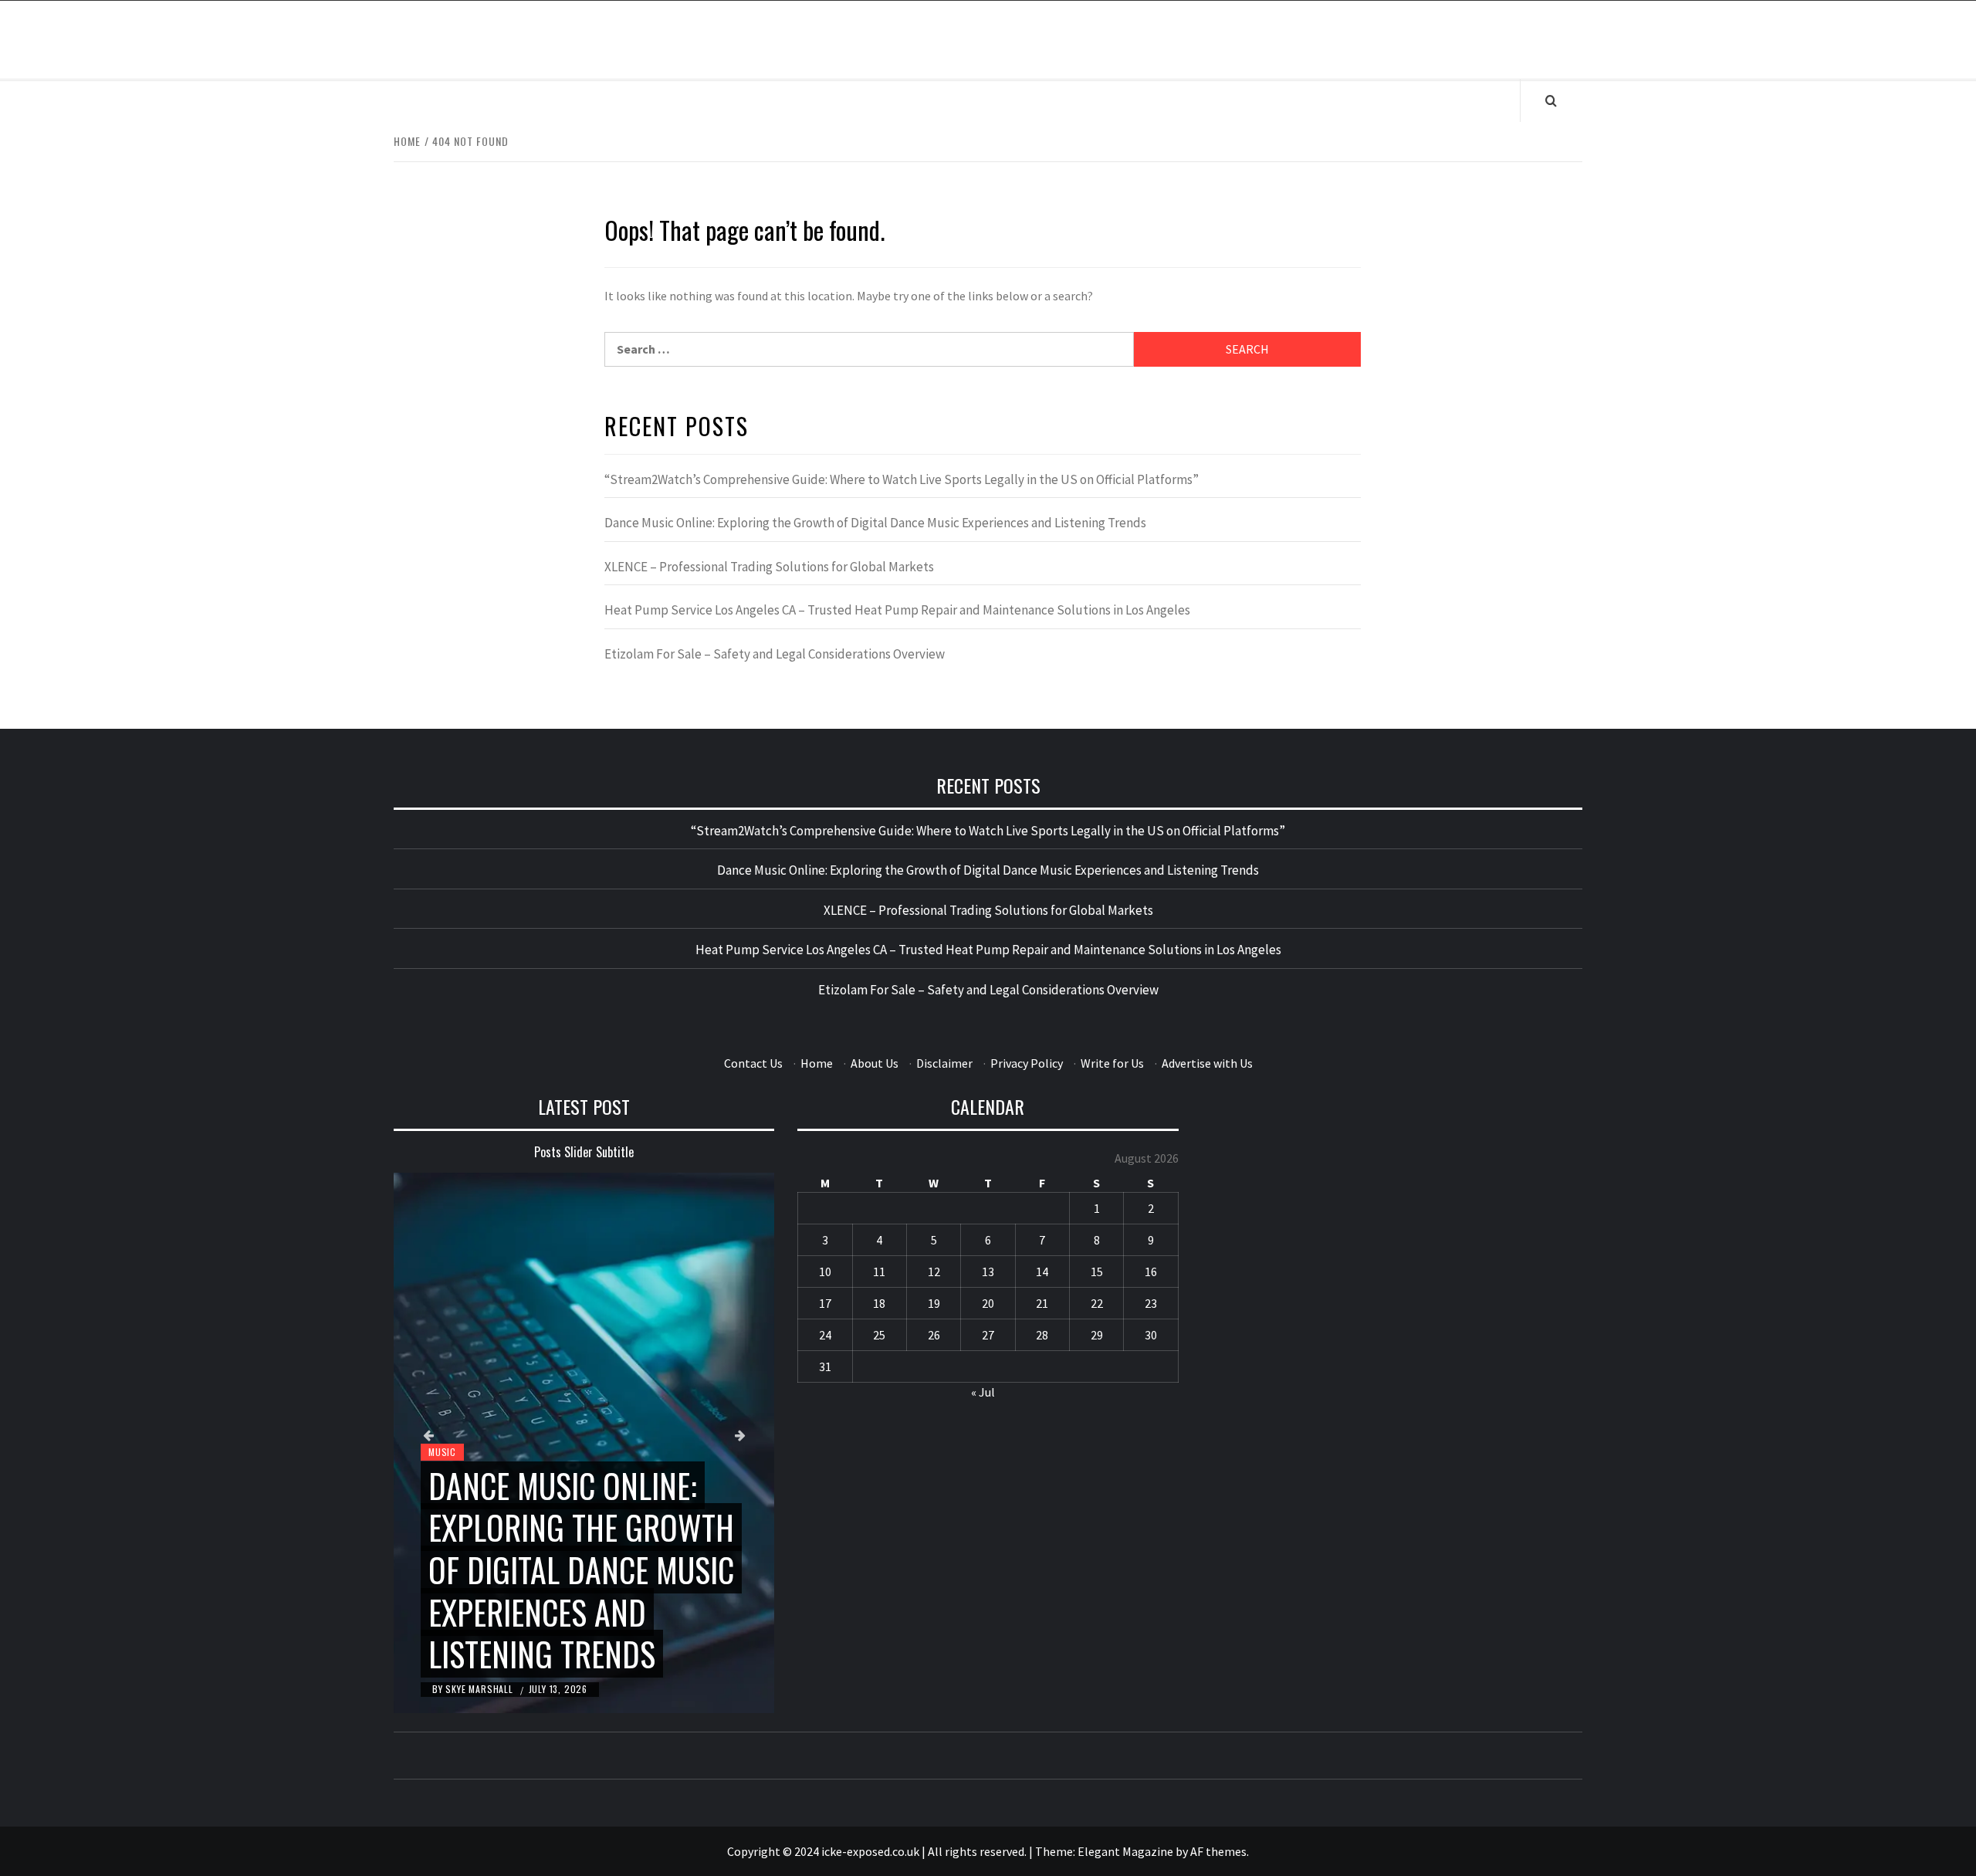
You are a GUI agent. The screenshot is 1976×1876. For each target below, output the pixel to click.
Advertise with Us (1207, 1063)
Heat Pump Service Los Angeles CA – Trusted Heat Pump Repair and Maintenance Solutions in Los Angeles (897, 610)
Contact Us (753, 1063)
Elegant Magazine (1125, 1851)
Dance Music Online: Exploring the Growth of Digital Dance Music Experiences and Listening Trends (875, 523)
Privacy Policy (1027, 1063)
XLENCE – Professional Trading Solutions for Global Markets (769, 567)
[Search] (1551, 100)
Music (442, 1452)
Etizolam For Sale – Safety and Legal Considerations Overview (775, 654)
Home (817, 1063)
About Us (875, 1063)
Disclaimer (944, 1063)
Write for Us (1112, 1063)
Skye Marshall (480, 1689)
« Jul (983, 1392)
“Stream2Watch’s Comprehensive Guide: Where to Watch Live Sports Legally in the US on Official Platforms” (902, 479)
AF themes (1218, 1851)
